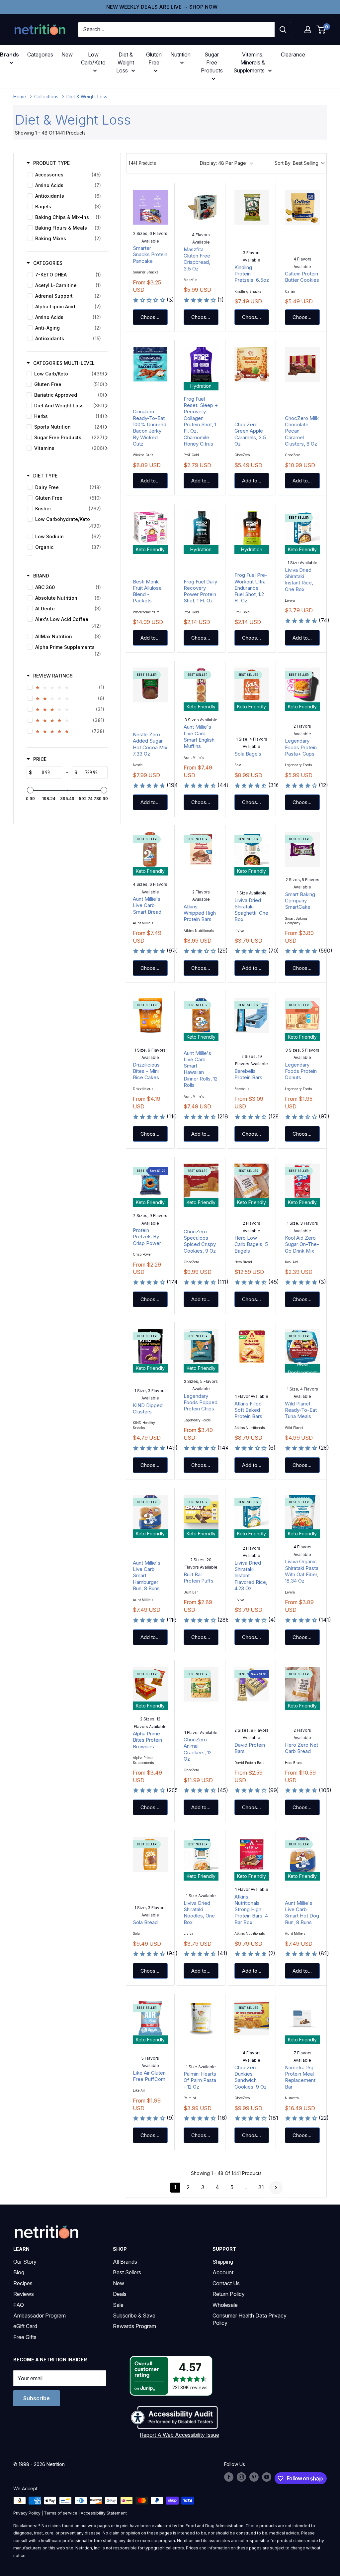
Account (223, 2272)
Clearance (293, 54)
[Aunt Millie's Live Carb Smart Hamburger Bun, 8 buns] (150, 1512)
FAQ (19, 2305)
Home (20, 97)
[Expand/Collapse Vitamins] (106, 448)
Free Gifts (25, 2337)
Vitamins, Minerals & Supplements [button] (249, 62)
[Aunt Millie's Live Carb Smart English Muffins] (201, 685)
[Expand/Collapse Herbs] (106, 416)
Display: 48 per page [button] (223, 163)
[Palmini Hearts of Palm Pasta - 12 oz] (201, 2018)
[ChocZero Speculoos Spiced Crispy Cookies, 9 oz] (201, 1181)
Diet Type (45, 476)
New (67, 54)
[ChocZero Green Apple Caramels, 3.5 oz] (252, 364)
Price (40, 759)
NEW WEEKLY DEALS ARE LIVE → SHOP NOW (162, 7)
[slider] (30, 790)
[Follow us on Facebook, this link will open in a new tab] (229, 2477)
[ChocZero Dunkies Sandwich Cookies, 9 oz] (252, 2018)
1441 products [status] (142, 163)
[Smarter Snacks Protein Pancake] (150, 207)
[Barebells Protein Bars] (252, 1015)
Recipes (23, 2283)
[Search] (283, 30)
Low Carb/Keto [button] (93, 58)
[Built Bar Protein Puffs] (201, 1512)
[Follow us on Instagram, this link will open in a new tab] (241, 2477)
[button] (308, 30)
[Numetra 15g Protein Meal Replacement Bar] (302, 2018)
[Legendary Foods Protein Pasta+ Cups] (302, 685)
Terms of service (61, 2513)
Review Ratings (53, 676)
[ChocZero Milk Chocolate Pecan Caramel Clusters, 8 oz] (302, 364)
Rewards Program (134, 2326)
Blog (19, 2272)
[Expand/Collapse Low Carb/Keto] (106, 374)
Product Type (51, 163)
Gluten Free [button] (154, 58)
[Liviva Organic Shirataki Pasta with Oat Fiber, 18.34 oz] (302, 1512)
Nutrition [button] (180, 54)
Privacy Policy (27, 2513)
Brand (41, 576)
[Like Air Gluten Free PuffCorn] (150, 2018)
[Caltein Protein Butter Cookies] (302, 207)
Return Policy (229, 2294)
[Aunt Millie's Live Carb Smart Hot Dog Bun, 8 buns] (302, 1855)
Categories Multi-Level (64, 363)
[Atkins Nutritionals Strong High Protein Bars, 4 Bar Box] (252, 1855)
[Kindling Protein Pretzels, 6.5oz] (252, 207)
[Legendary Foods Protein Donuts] (302, 1015)
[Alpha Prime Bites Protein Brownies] (150, 1684)
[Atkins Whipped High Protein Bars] (201, 849)
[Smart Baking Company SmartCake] (302, 849)
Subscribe (37, 2398)
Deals (120, 2294)
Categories (40, 54)
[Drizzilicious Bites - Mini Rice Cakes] (150, 1015)
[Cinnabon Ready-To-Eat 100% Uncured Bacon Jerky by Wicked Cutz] (150, 364)
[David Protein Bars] (252, 1684)
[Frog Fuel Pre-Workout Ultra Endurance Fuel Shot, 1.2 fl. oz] (252, 528)
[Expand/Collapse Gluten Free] (106, 384)
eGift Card (25, 2326)
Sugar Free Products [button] (212, 62)
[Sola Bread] (150, 1855)
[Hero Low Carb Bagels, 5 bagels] (252, 1181)
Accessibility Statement (104, 2513)
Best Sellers (127, 2272)
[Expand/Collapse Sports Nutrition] (106, 427)
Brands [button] (9, 54)
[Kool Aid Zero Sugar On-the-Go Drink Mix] (302, 1181)
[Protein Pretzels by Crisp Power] (150, 1181)
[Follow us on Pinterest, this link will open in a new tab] (254, 2477)
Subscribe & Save (134, 2316)
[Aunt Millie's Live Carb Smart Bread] (150, 849)
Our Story (25, 2262)
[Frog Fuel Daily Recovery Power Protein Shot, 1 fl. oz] (201, 528)
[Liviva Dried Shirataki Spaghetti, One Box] (252, 849)
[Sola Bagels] (252, 685)
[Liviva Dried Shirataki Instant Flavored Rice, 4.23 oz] (252, 1512)
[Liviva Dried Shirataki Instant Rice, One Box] (302, 528)
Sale (118, 2305)
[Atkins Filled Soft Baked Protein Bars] (252, 1346)
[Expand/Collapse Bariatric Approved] (106, 395)
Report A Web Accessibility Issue (179, 2435)
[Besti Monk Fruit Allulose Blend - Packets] (150, 528)
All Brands (125, 2262)
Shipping (223, 2262)
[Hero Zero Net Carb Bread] (302, 1684)
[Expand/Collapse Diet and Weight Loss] (106, 406)
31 (261, 2187)
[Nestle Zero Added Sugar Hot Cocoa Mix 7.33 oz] (150, 685)
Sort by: (297, 163)
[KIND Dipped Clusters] (150, 1346)
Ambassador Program (40, 2316)
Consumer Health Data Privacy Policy (250, 2319)
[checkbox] (66, 175)
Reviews (24, 2294)
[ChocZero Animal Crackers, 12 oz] (201, 1684)
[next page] (276, 2188)
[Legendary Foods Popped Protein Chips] (201, 1346)
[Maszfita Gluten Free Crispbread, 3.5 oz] (201, 207)
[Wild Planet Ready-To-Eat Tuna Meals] (302, 1346)
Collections (46, 97)
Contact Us (226, 2283)
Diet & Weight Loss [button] (125, 62)
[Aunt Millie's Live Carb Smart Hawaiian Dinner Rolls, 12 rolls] (201, 1015)
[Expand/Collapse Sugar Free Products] (106, 438)
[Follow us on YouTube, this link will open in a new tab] (267, 2477)
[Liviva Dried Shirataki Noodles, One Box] (201, 1855)
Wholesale (225, 2305)
